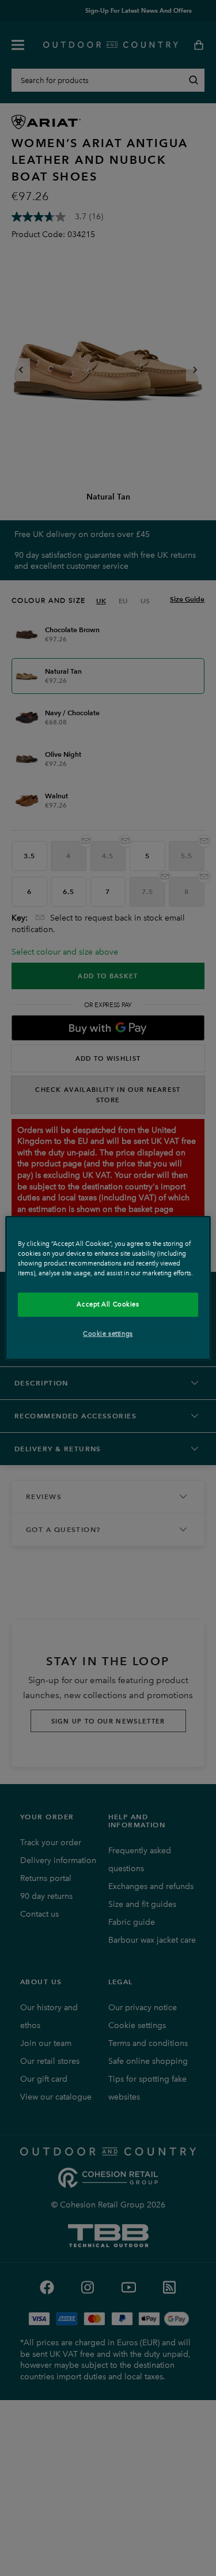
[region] (108, 1288)
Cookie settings (108, 1334)
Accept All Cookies (108, 1304)
